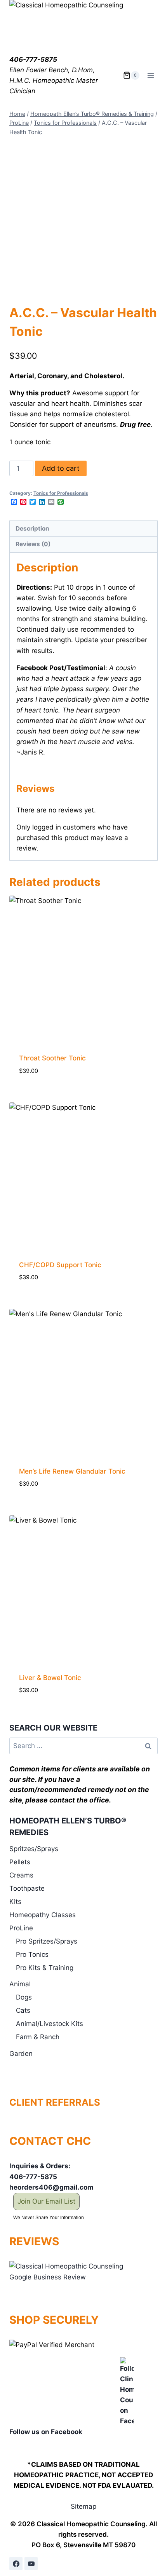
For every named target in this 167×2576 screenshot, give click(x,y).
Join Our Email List (46, 2201)
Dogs (24, 1997)
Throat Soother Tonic (52, 1058)
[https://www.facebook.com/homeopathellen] (16, 2564)
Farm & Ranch (38, 2037)
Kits (15, 1902)
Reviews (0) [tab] (33, 544)
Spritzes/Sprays (34, 1849)
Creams (21, 1875)
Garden (21, 2054)
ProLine (21, 1928)
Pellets (20, 1862)
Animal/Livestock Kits (50, 2024)
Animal (20, 1984)
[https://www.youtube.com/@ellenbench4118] (31, 2564)
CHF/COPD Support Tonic (60, 1265)
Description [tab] (32, 528)
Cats (23, 2010)
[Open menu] (150, 75)
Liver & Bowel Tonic (50, 1678)
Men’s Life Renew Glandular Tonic (72, 1471)
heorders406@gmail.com (51, 2187)
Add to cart (61, 468)
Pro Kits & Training (45, 1968)
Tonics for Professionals (61, 493)
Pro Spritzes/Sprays (47, 1941)
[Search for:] (83, 1746)
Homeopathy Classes (43, 1915)
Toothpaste (27, 1888)
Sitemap (83, 2506)
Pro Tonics (32, 1954)
